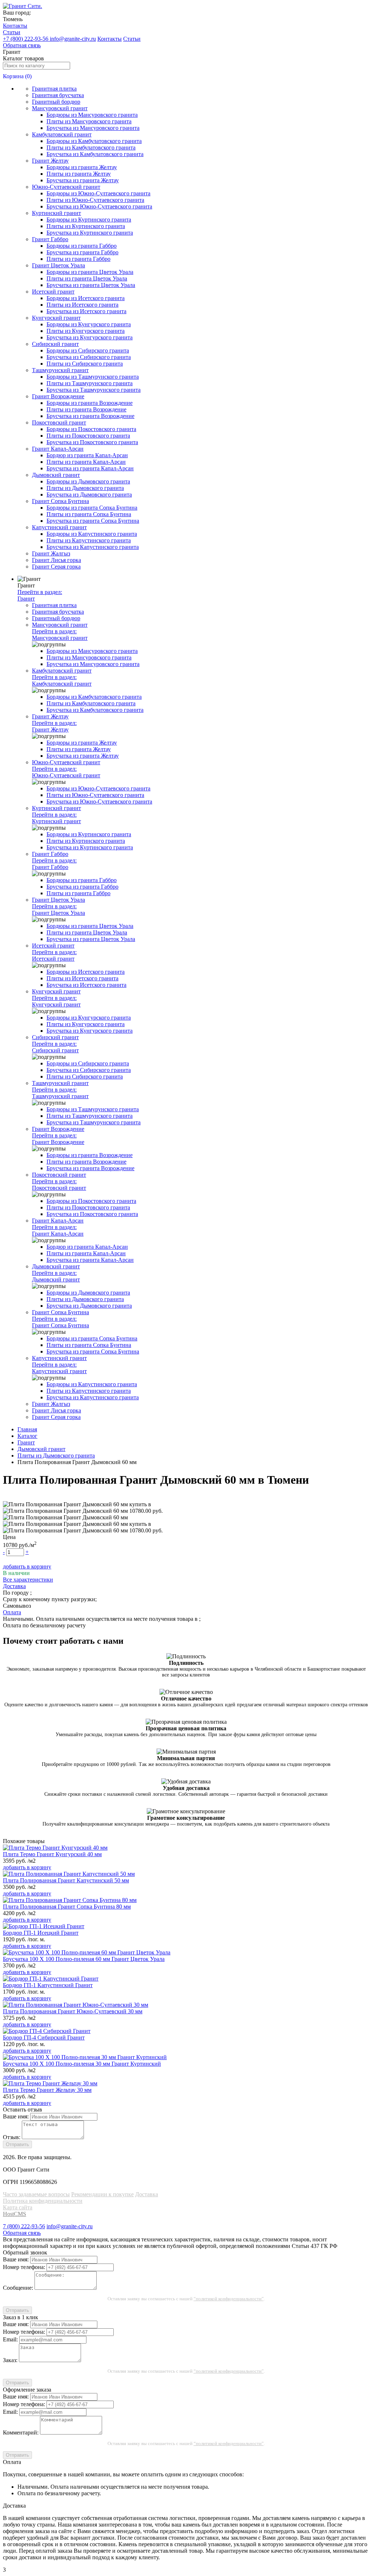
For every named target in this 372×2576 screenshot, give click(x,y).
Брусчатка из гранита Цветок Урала (91, 285)
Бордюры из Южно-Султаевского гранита (98, 193)
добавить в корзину (27, 1566)
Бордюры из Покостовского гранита (91, 429)
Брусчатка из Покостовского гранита (92, 442)
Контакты (15, 26)
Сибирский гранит (55, 344)
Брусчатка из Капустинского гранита (93, 547)
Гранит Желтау (50, 161)
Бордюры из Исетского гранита (86, 298)
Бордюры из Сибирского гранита (88, 350)
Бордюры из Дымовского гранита (88, 481)
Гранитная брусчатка (58, 95)
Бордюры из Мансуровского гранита (92, 115)
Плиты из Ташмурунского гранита (90, 383)
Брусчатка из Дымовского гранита (89, 495)
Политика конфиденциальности (43, 2201)
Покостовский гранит (59, 422)
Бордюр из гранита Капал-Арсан (87, 455)
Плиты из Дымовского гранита (85, 488)
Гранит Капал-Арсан (58, 449)
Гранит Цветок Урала (58, 265)
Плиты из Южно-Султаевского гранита (95, 200)
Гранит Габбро (50, 239)
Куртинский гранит (56, 213)
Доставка (147, 2194)
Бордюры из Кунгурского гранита (89, 324)
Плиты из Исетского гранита (82, 305)
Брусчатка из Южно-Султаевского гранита (99, 206)
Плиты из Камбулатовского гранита (91, 147)
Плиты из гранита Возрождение (86, 409)
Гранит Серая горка (56, 567)
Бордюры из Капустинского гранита (92, 534)
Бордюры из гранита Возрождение (90, 403)
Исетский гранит (53, 292)
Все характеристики (28, 1580)
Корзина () (17, 76)
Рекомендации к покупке (102, 2194)
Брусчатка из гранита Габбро (82, 252)
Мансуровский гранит (60, 108)
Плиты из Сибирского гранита (85, 364)
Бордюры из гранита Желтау (82, 167)
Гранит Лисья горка (56, 560)
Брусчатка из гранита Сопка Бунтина (93, 521)
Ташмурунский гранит (60, 370)
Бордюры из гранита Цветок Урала (90, 272)
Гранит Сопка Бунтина (60, 501)
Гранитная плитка (54, 89)
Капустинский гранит (59, 527)
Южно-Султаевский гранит (66, 187)
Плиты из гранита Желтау (79, 174)
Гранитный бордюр (56, 102)
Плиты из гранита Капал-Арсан (86, 462)
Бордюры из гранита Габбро (82, 246)
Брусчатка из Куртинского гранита (90, 233)
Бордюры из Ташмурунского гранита (93, 377)
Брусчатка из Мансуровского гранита (93, 128)
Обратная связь (22, 45)
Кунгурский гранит (56, 318)
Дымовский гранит (56, 475)
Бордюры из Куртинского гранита (89, 220)
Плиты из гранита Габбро (78, 259)
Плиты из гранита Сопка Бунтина (89, 514)
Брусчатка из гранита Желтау (83, 180)
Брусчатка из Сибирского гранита (89, 357)
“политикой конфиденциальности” (229, 2299)
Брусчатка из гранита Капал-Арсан (90, 468)
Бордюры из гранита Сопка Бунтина (92, 508)
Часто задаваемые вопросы (36, 2194)
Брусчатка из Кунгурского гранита (90, 337)
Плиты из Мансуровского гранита (89, 121)
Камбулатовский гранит (62, 134)
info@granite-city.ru (73, 39)
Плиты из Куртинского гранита (86, 226)
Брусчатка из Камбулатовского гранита (95, 154)
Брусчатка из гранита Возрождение (90, 416)
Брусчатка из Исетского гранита (86, 311)
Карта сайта (18, 2207)
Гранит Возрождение (58, 396)
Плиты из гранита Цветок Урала (87, 278)
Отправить (17, 2144)
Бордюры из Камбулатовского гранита (94, 141)
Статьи (12, 32)
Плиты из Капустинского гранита (89, 540)
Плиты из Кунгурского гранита (86, 331)
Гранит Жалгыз (51, 553)
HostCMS (15, 2214)
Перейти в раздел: (40, 595)
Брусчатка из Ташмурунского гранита (94, 390)
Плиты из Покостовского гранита (88, 436)
